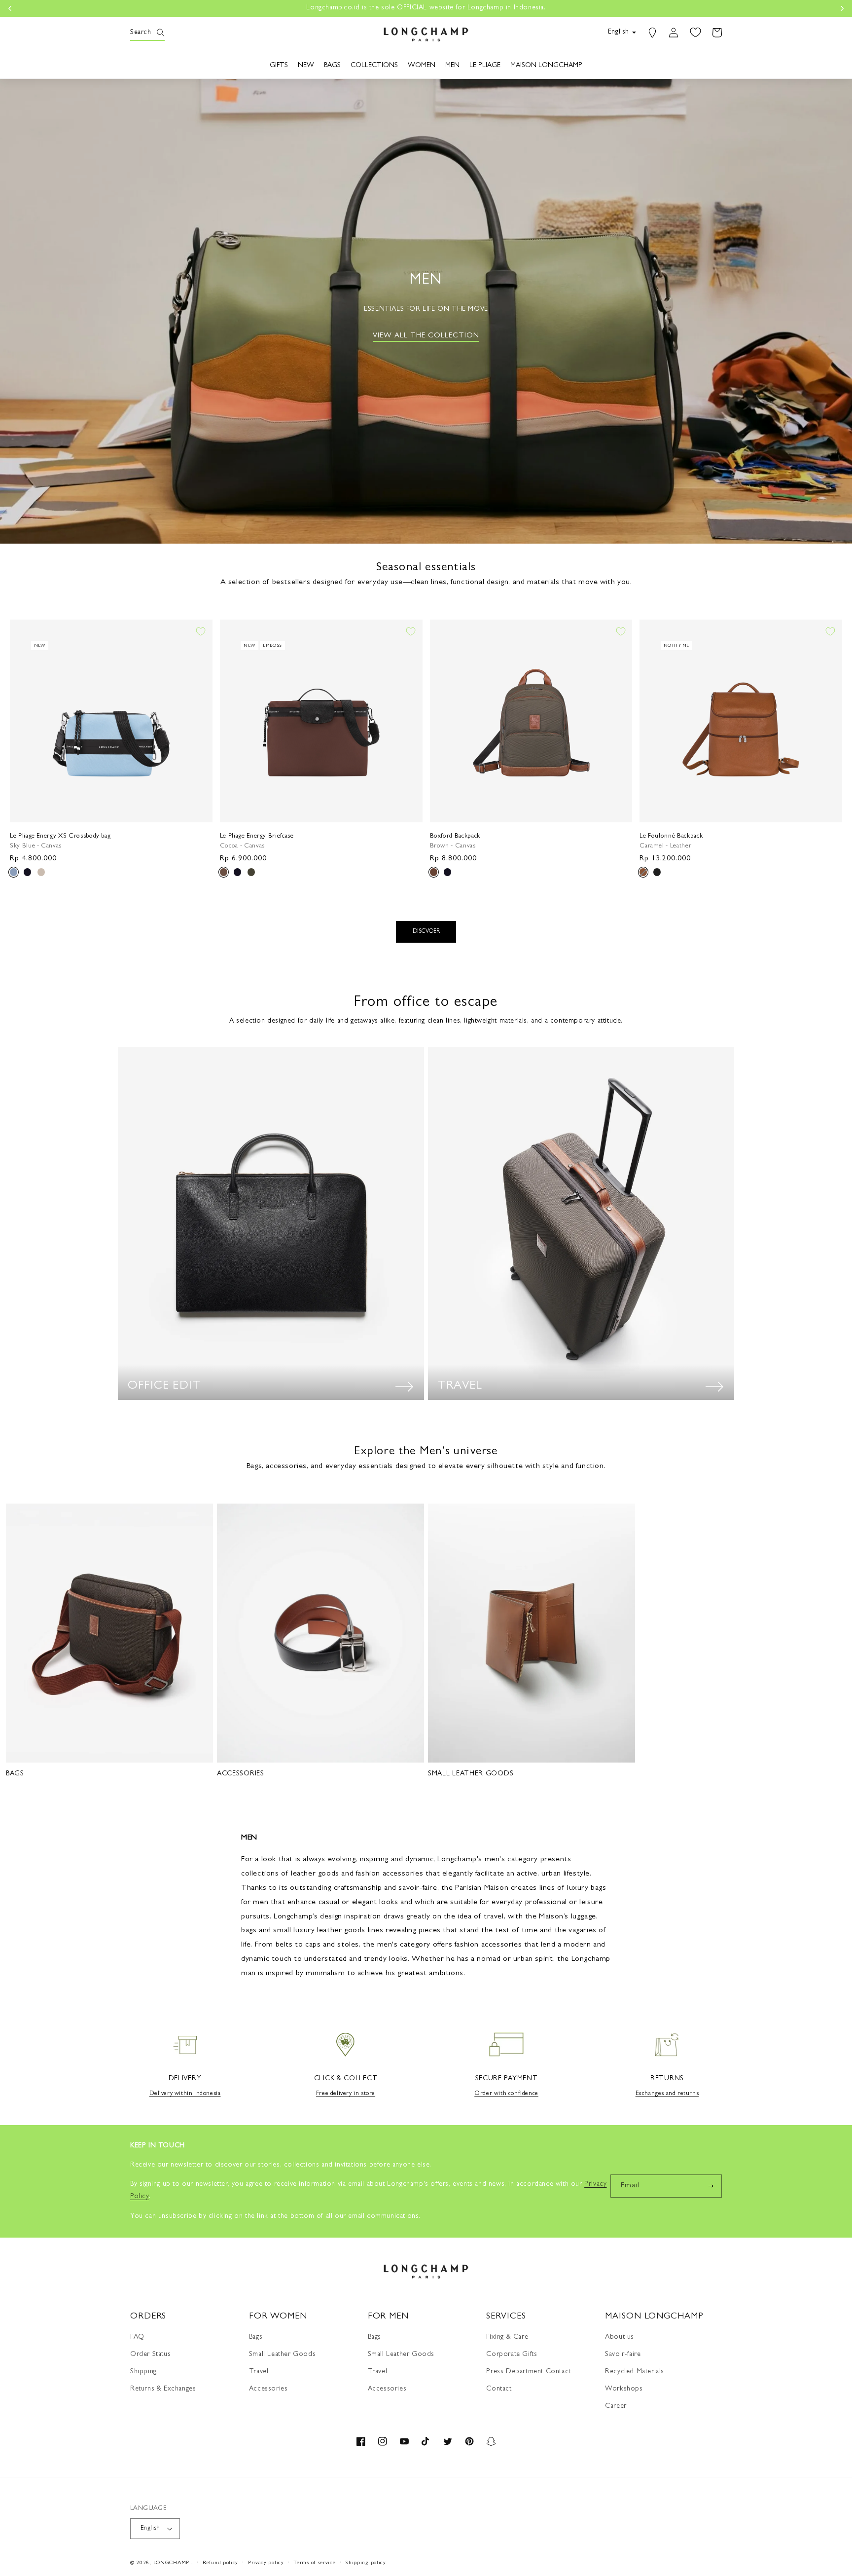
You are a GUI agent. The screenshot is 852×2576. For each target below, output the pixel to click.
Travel (259, 2372)
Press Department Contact (528, 2372)
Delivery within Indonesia (185, 2094)
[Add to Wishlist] (201, 631)
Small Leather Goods (282, 2355)
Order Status (150, 2355)
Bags (256, 2337)
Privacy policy (266, 2563)
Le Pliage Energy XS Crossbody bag (60, 836)
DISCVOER (426, 932)
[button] (141, 33)
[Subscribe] (710, 2186)
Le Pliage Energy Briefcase (257, 836)
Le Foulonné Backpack (671, 836)
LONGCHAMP (171, 2563)
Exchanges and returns (667, 2094)
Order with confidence (506, 2094)
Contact (499, 2389)
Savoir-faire (623, 2355)
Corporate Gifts (512, 2355)
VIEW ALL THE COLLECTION (426, 336)
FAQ (137, 2337)
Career (616, 2406)
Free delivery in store (346, 2094)
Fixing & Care (507, 2337)
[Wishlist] (695, 33)
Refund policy (220, 2563)
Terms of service (314, 2563)
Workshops (624, 2389)
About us (620, 2337)
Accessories (268, 2389)
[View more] (404, 1387)
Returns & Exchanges (163, 2389)
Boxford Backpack (455, 836)
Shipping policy (366, 2563)
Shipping (143, 2372)
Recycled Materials (635, 2372)
